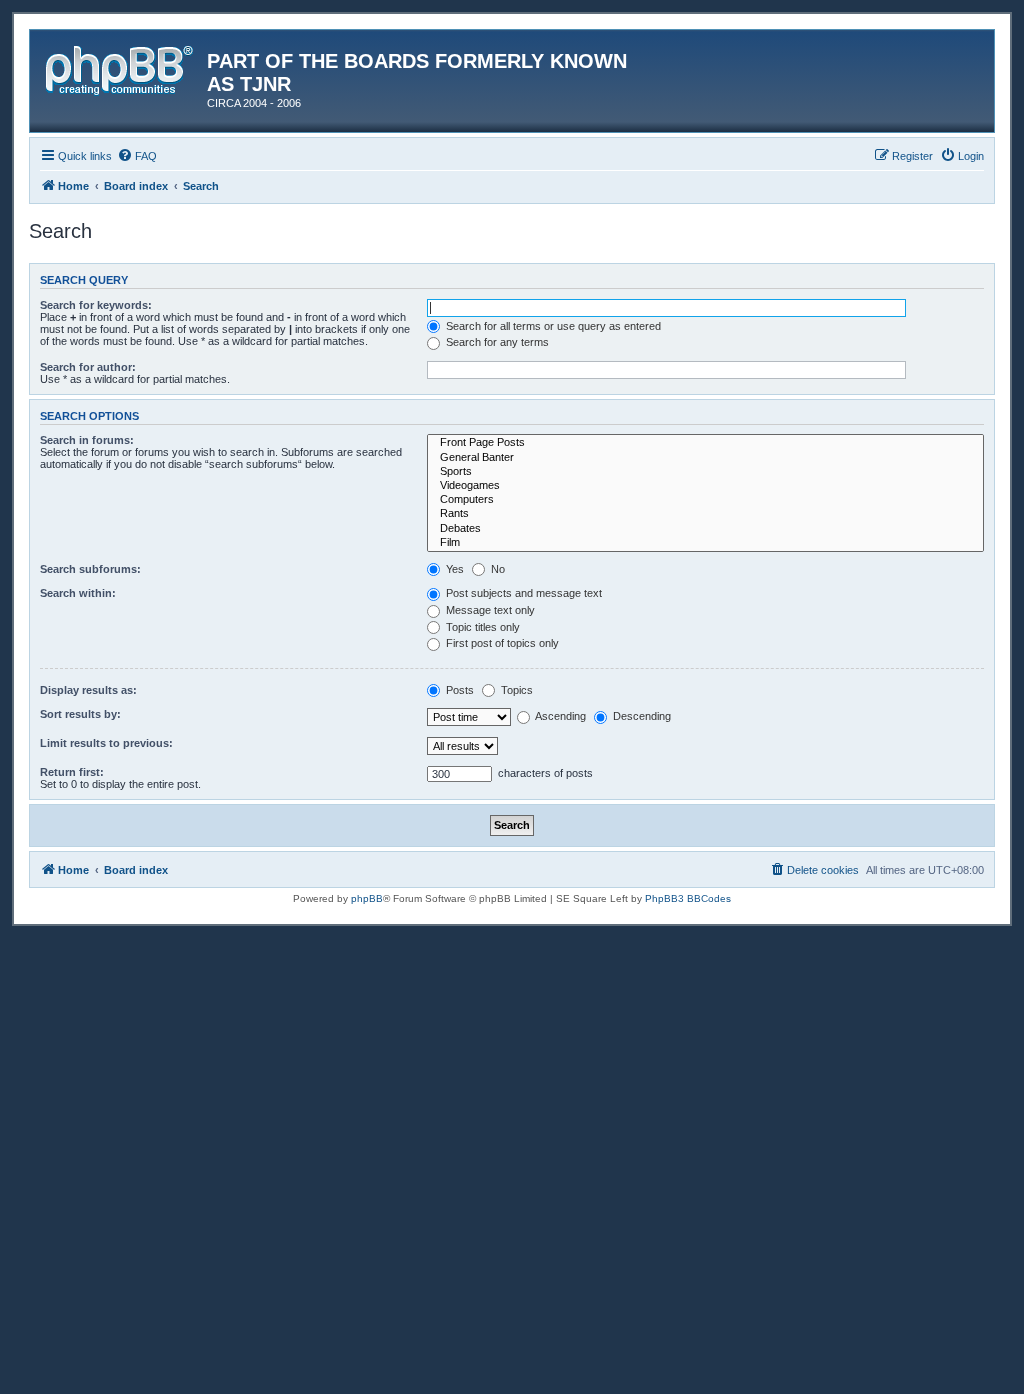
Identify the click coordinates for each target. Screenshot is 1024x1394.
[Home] (121, 67)
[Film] (705, 543)
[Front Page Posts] (705, 443)
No (496, 569)
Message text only (489, 610)
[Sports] (705, 472)
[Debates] (705, 529)
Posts (458, 690)
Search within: (78, 593)
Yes (453, 569)
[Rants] (705, 514)
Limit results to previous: (106, 743)
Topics (515, 690)
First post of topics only (501, 643)
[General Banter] (705, 458)
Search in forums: (87, 440)
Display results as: (88, 690)
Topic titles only (481, 627)
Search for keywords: (96, 305)
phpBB (367, 898)
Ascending (559, 716)
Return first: (72, 772)
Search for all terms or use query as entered (552, 326)
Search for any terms (496, 342)
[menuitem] (137, 156)
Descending (640, 716)
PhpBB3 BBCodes (688, 898)
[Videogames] (705, 486)
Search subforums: (90, 569)
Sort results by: (80, 714)
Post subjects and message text (522, 593)
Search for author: (88, 367)
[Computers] (705, 500)
